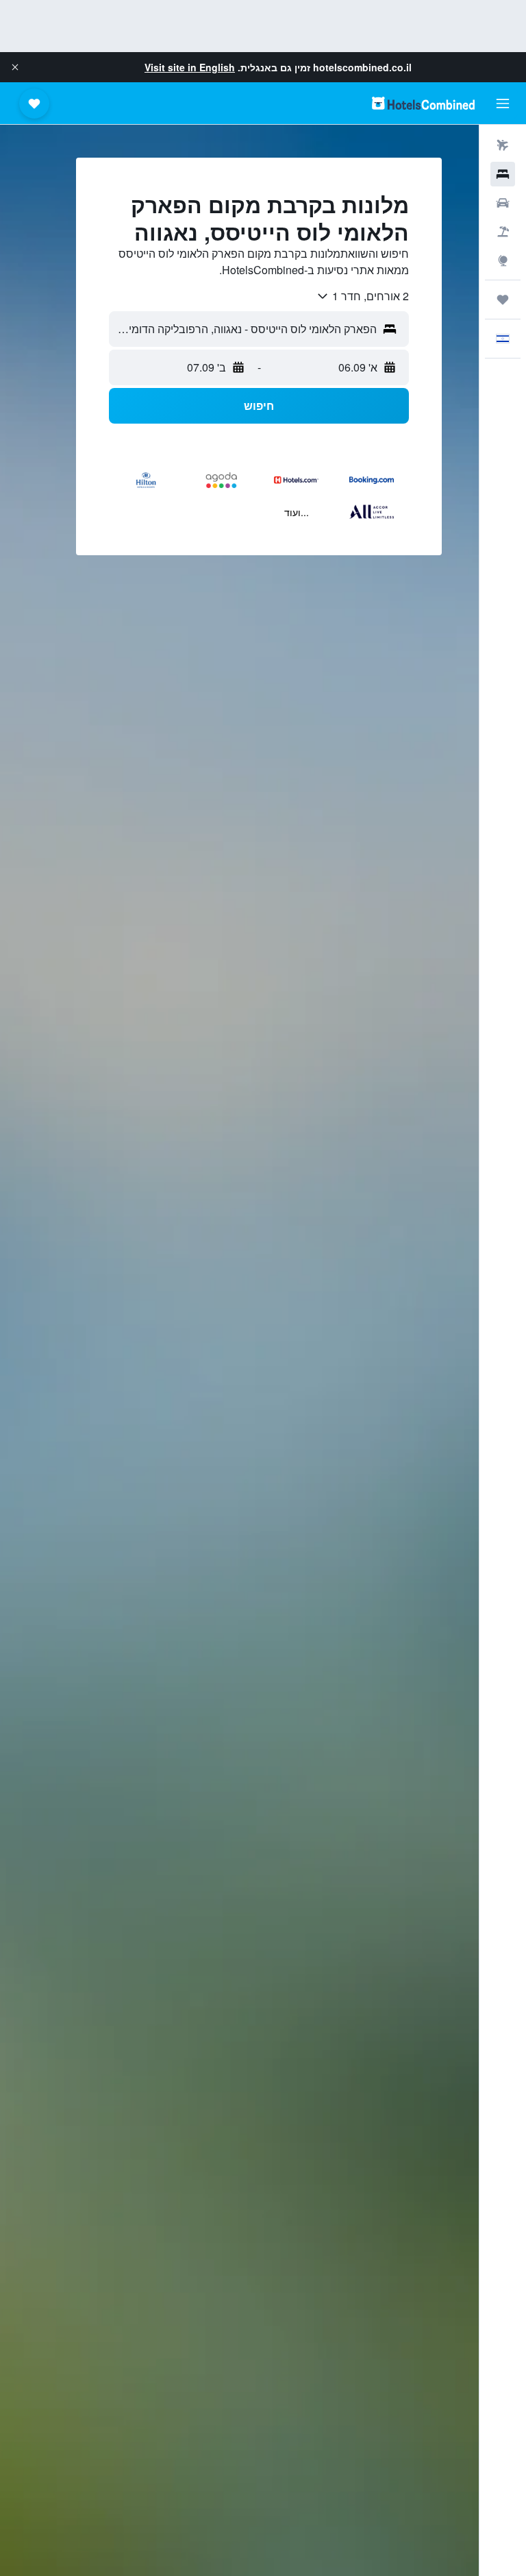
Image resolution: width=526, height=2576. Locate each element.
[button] (15, 67)
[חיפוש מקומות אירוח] (503, 174)
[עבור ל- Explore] (503, 260)
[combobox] (362, 296)
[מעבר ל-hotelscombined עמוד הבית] (423, 103)
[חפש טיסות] (503, 145)
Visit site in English (190, 67)
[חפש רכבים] (503, 203)
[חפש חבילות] (503, 232)
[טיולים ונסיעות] (503, 300)
